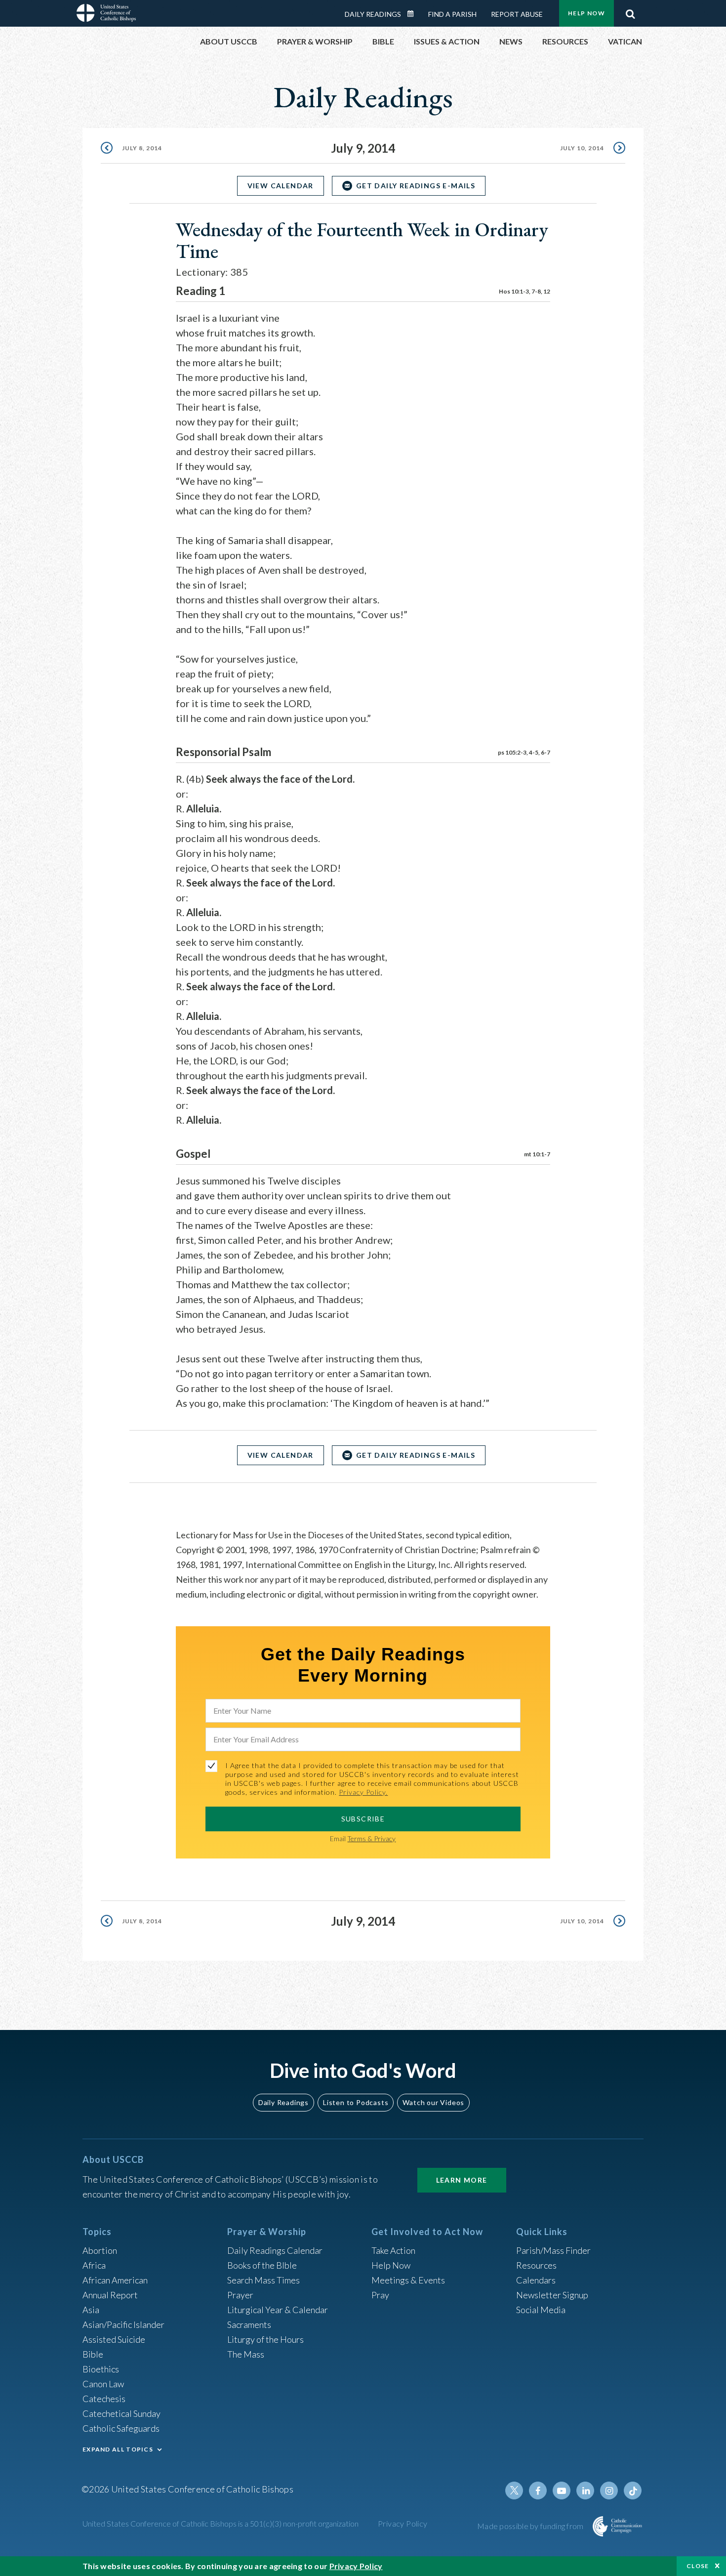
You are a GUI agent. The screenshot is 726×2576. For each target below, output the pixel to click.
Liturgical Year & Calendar (278, 2310)
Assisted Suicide (114, 2339)
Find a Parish (452, 14)
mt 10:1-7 (537, 1154)
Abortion (100, 2250)
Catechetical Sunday (121, 2413)
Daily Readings (373, 14)
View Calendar (281, 186)
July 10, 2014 (582, 148)
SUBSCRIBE (363, 1819)
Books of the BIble (262, 2265)
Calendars (536, 2280)
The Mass (246, 2354)
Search (630, 11)
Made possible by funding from (531, 2526)
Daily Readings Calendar (414, 14)
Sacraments (249, 2324)
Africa (94, 2265)
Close (698, 2566)
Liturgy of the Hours (265, 2339)
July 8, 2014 (142, 148)
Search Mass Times (263, 2280)
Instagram (609, 2491)
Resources (536, 2265)
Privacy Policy (403, 2523)
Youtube (562, 2491)
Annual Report (110, 2295)
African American (115, 2280)
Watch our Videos (433, 2102)
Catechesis (104, 2399)
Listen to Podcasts (356, 2102)
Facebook (538, 2491)
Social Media (541, 2310)
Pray (380, 2295)
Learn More (462, 2180)
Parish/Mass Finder (553, 2250)
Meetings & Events (408, 2280)
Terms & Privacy (371, 1838)
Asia (91, 2310)
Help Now (586, 13)
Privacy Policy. (363, 1792)
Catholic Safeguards (121, 2428)
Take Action (393, 2250)
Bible (93, 2354)
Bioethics (101, 2369)
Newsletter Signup (552, 2295)
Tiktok (633, 2491)
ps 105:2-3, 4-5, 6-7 (524, 752)
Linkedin (585, 2491)
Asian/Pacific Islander (123, 2324)
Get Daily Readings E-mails (416, 186)
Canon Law (103, 2384)
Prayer (240, 2295)
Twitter (514, 2491)
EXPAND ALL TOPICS (118, 2449)
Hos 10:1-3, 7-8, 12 (524, 291)
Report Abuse (517, 14)
